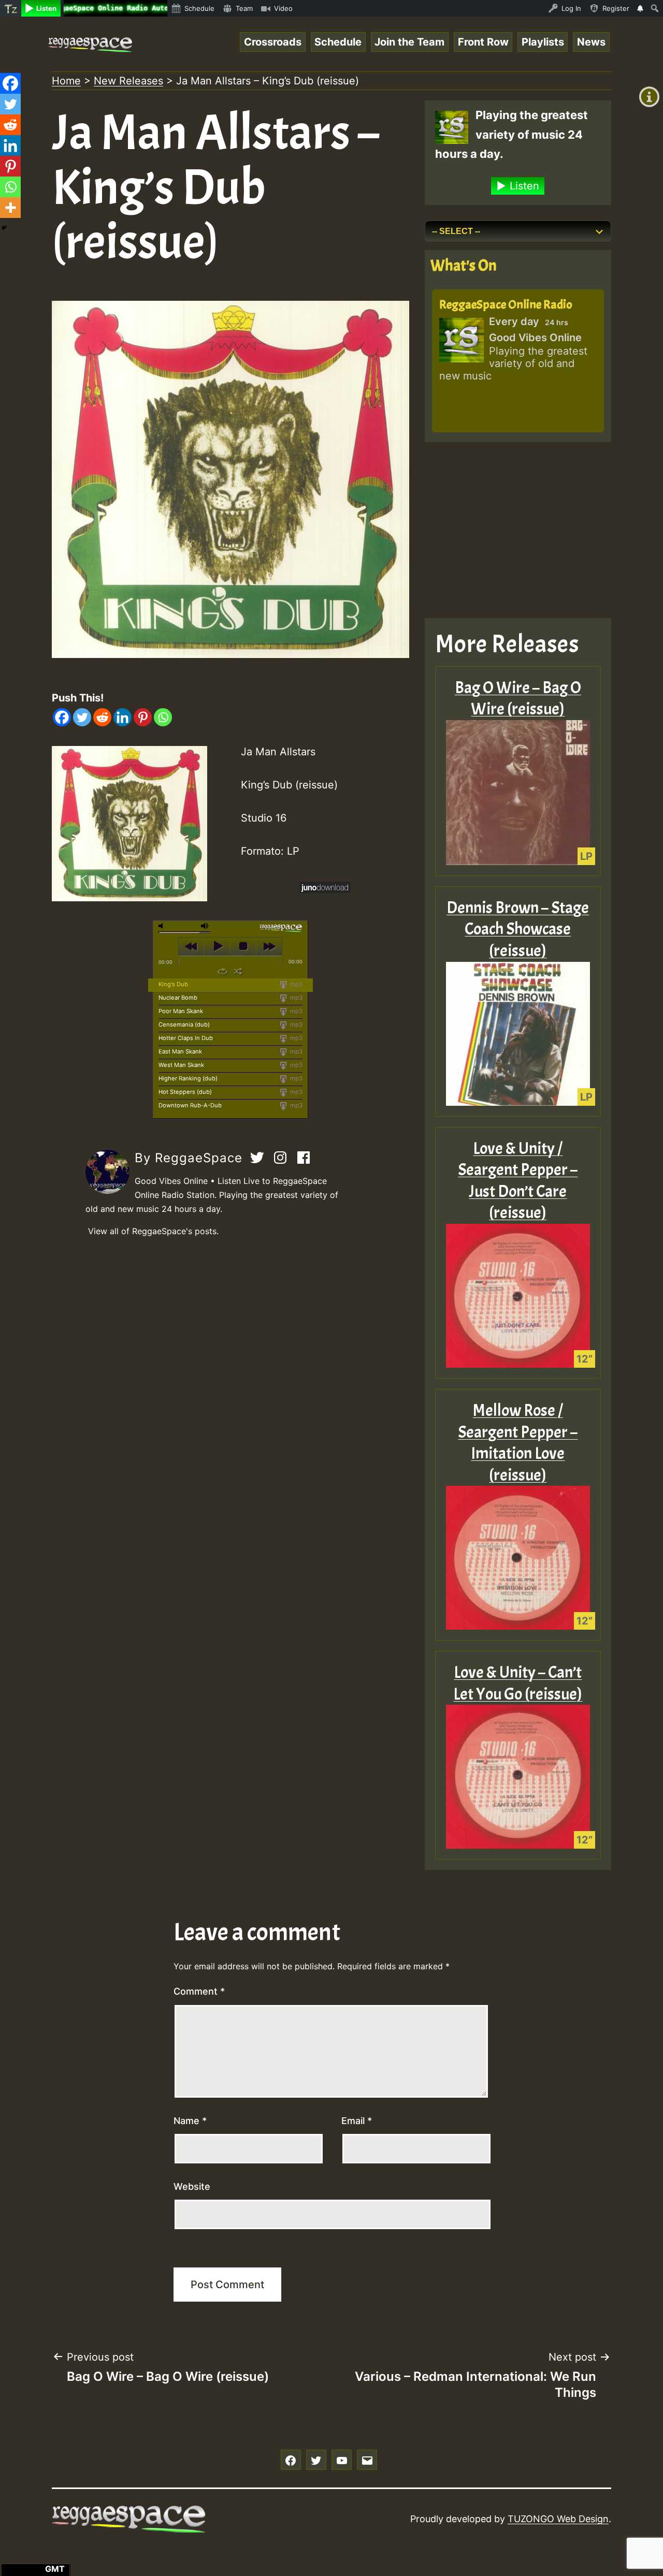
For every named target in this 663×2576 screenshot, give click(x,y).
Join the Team (409, 42)
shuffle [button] (238, 971)
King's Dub (173, 984)
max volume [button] (205, 926)
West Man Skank (181, 1065)
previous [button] (191, 946)
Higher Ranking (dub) (188, 1078)
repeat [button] (222, 971)
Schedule (338, 42)
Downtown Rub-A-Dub (190, 1105)
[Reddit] (102, 717)
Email (357, 2121)
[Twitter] (82, 717)
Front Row (483, 42)
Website (192, 2186)
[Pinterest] (143, 717)
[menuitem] (11, 8)
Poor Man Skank (181, 1011)
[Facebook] (62, 717)
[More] (10, 208)
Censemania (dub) (184, 1024)
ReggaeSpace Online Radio (506, 304)
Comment (199, 1991)
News (591, 42)
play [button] (217, 946)
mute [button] (163, 926)
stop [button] (243, 946)
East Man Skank (180, 1051)
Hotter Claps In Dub (186, 1038)
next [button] (269, 946)
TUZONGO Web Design (558, 2519)
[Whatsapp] (163, 717)
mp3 (296, 984)
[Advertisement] (518, 530)
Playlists (543, 42)
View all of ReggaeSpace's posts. (153, 1231)
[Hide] (4, 228)
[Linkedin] (122, 717)
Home (66, 81)
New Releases (128, 81)
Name (190, 2121)
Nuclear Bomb (178, 998)
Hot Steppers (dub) (185, 1092)
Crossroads (273, 42)
